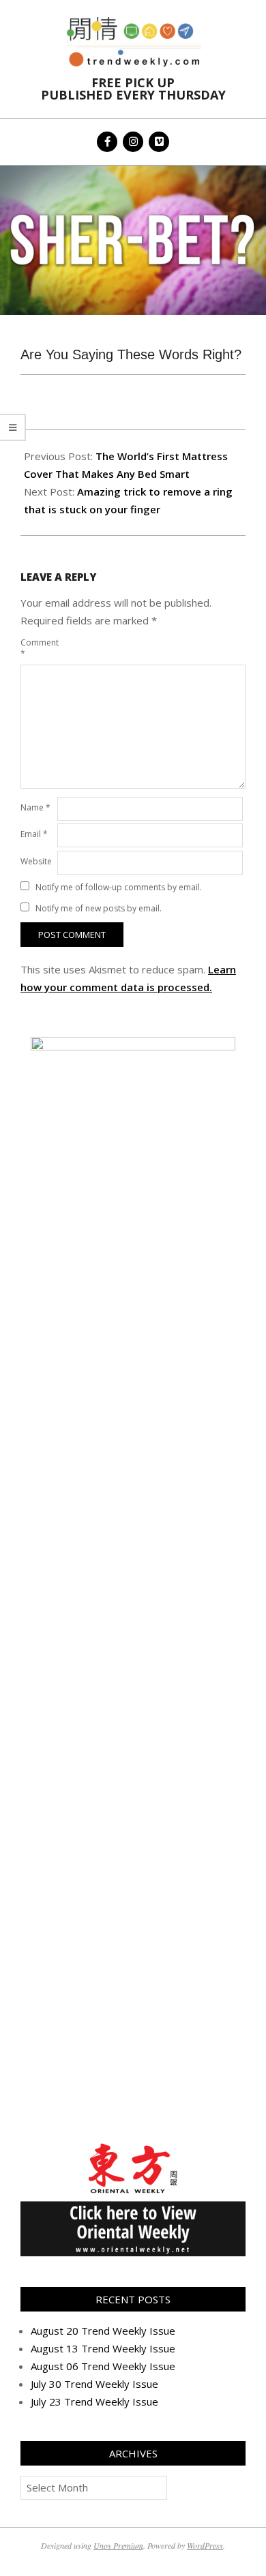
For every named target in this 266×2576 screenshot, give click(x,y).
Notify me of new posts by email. (99, 908)
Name (35, 807)
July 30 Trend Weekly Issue (94, 2384)
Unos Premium (118, 2545)
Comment (38, 648)
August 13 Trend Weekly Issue (103, 2348)
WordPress (205, 2545)
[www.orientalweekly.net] (133, 2147)
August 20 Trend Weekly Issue (103, 2331)
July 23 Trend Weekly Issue (94, 2401)
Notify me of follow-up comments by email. (119, 887)
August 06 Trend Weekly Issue (103, 2366)
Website (36, 861)
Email (34, 834)
